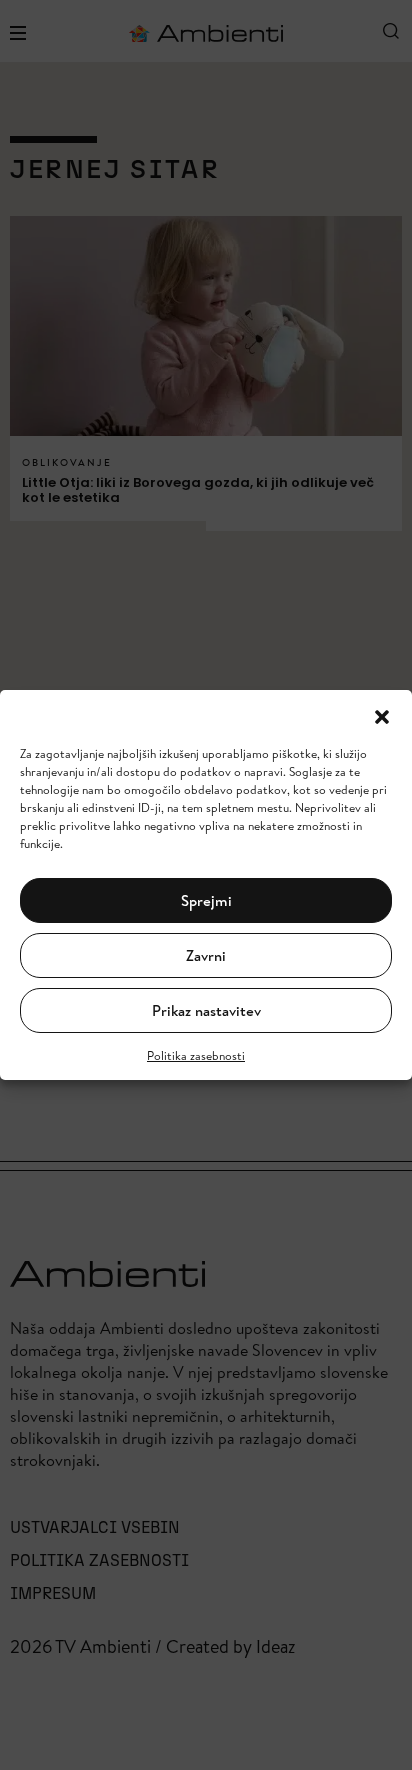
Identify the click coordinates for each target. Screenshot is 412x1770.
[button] (382, 715)
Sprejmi (206, 900)
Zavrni (206, 955)
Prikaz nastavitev (206, 1010)
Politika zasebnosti (196, 1055)
